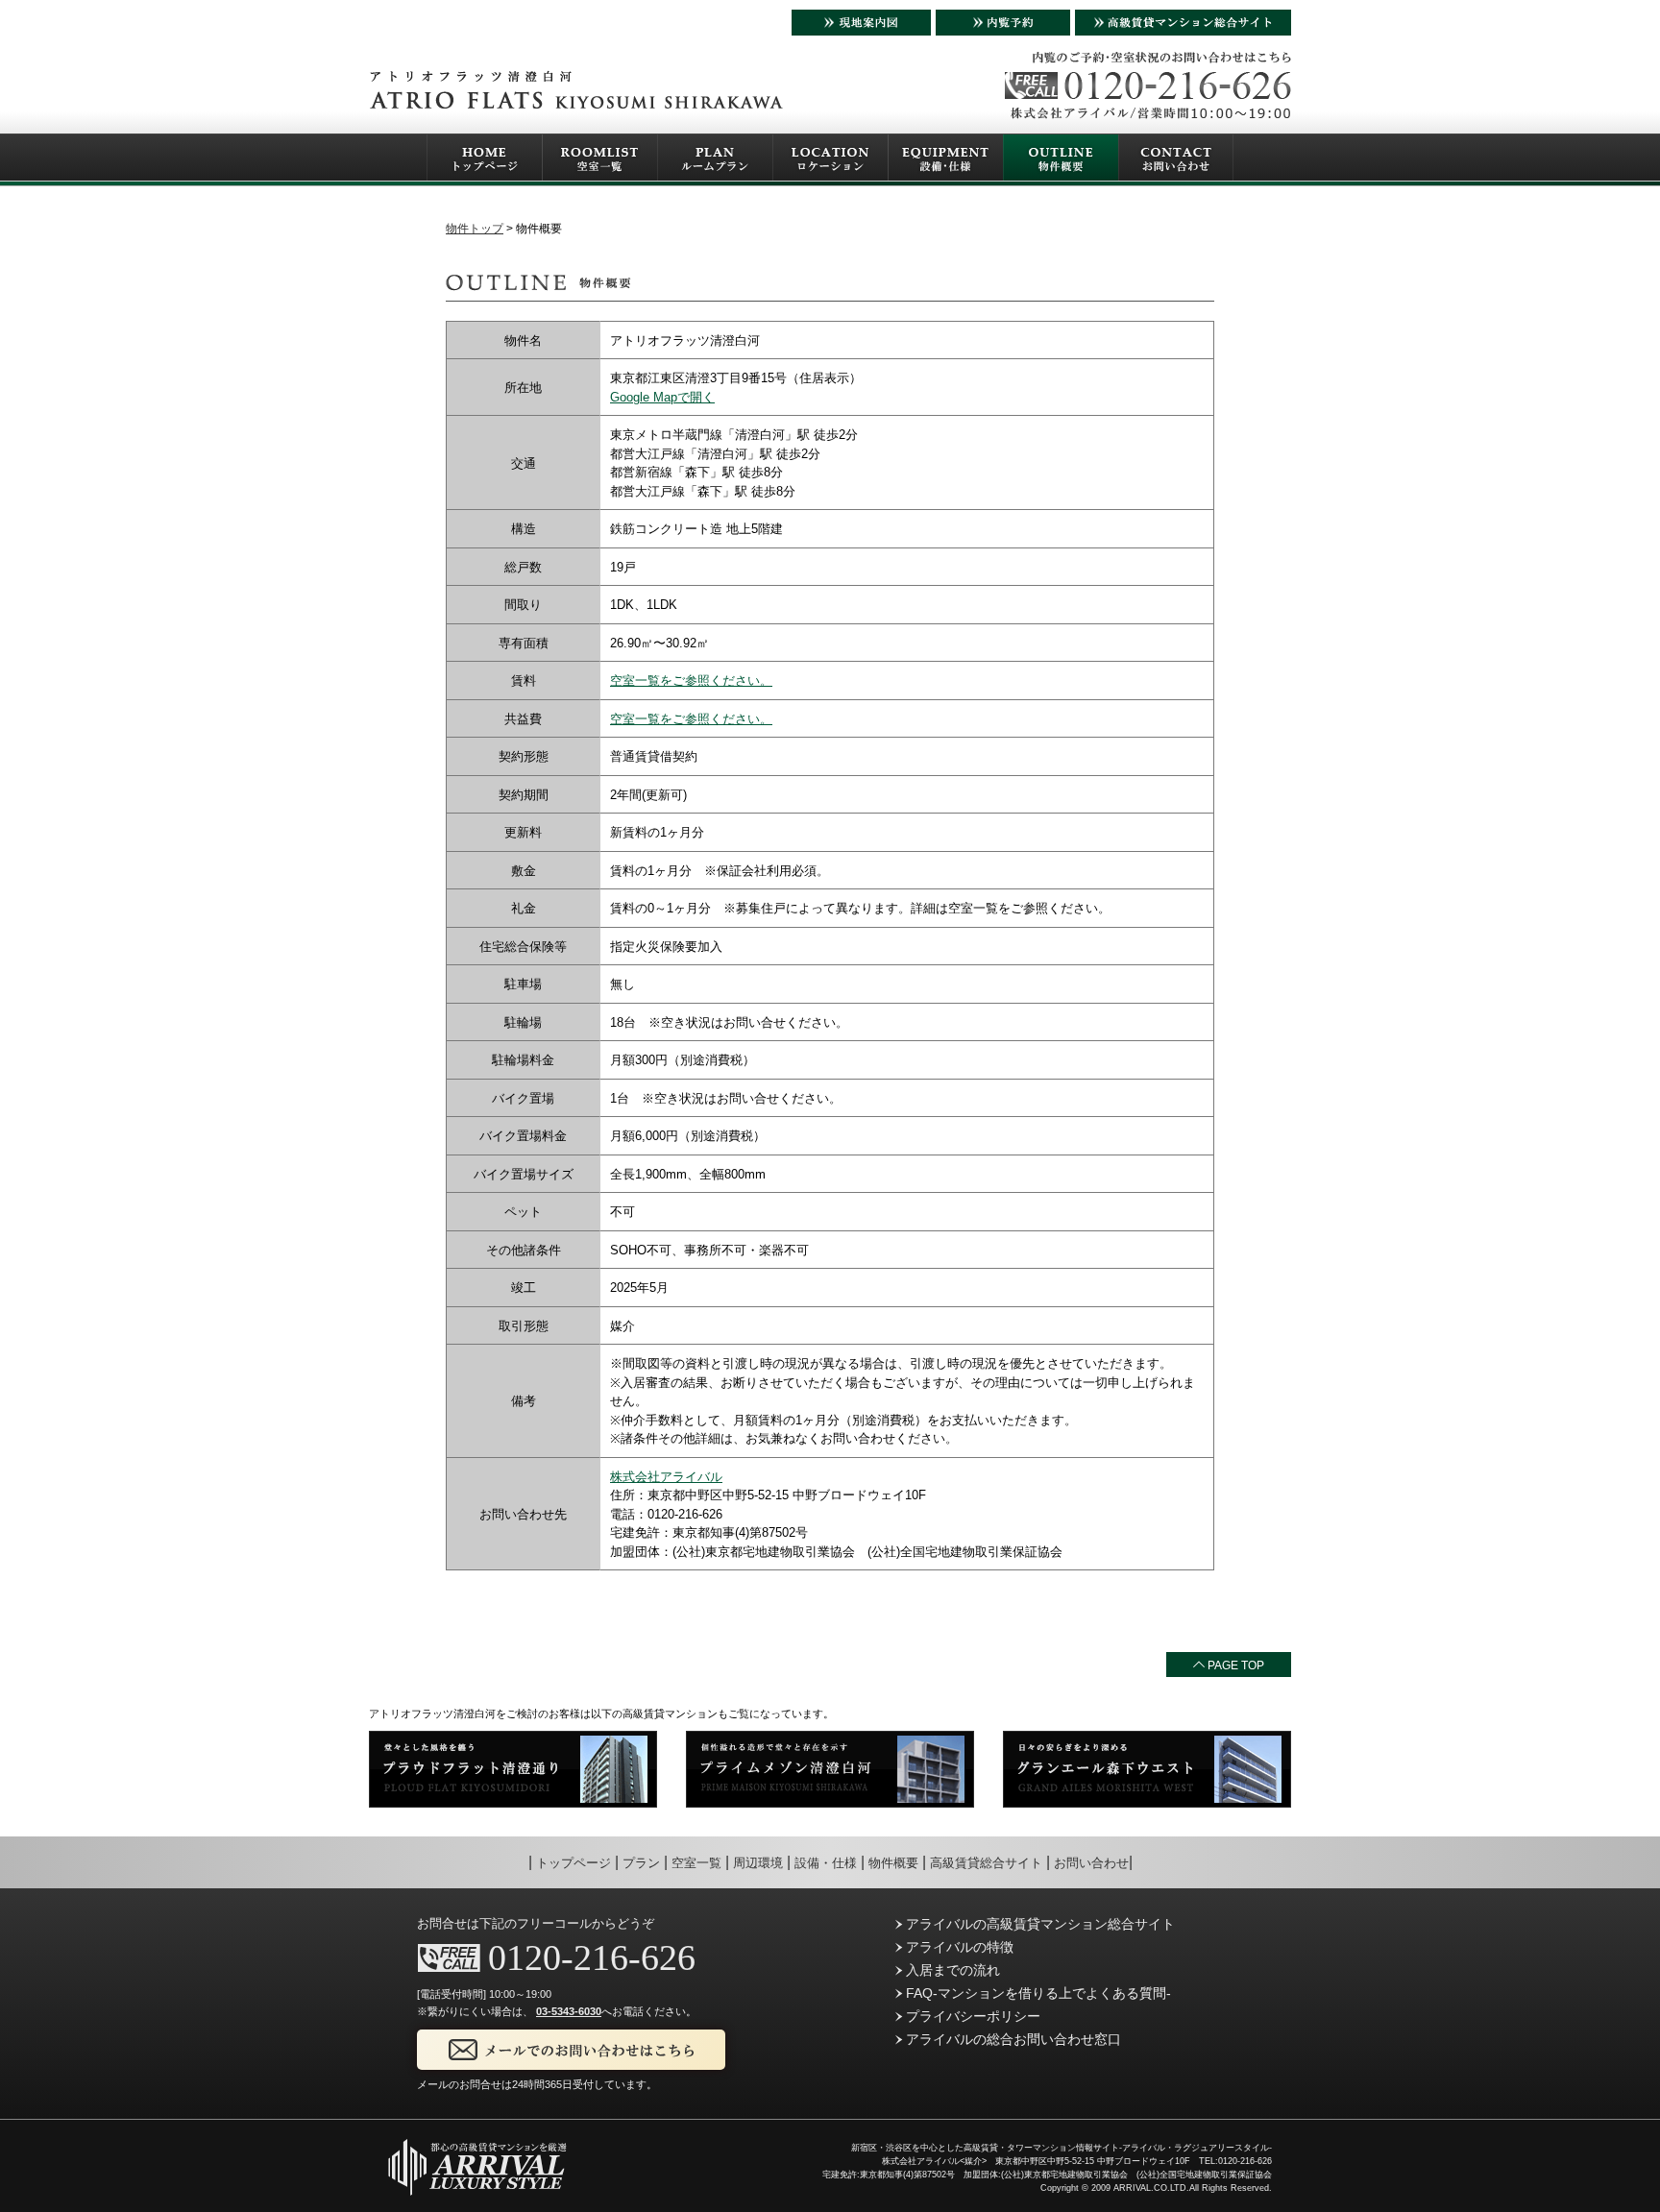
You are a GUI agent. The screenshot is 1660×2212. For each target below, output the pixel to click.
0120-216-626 (592, 1957)
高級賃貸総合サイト (986, 1863)
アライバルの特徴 (958, 1947)
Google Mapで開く (662, 397)
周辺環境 (758, 1863)
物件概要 (893, 1863)
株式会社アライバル (666, 1477)
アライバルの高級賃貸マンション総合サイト (1038, 1924)
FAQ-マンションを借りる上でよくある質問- (1037, 1993)
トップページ (574, 1863)
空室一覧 (696, 1863)
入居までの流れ (951, 1970)
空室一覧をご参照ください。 (691, 681)
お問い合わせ (1091, 1863)
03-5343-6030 (569, 2011)
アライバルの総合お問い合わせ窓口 (1012, 2039)
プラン (641, 1863)
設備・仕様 (826, 1863)
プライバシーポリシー (971, 2016)
